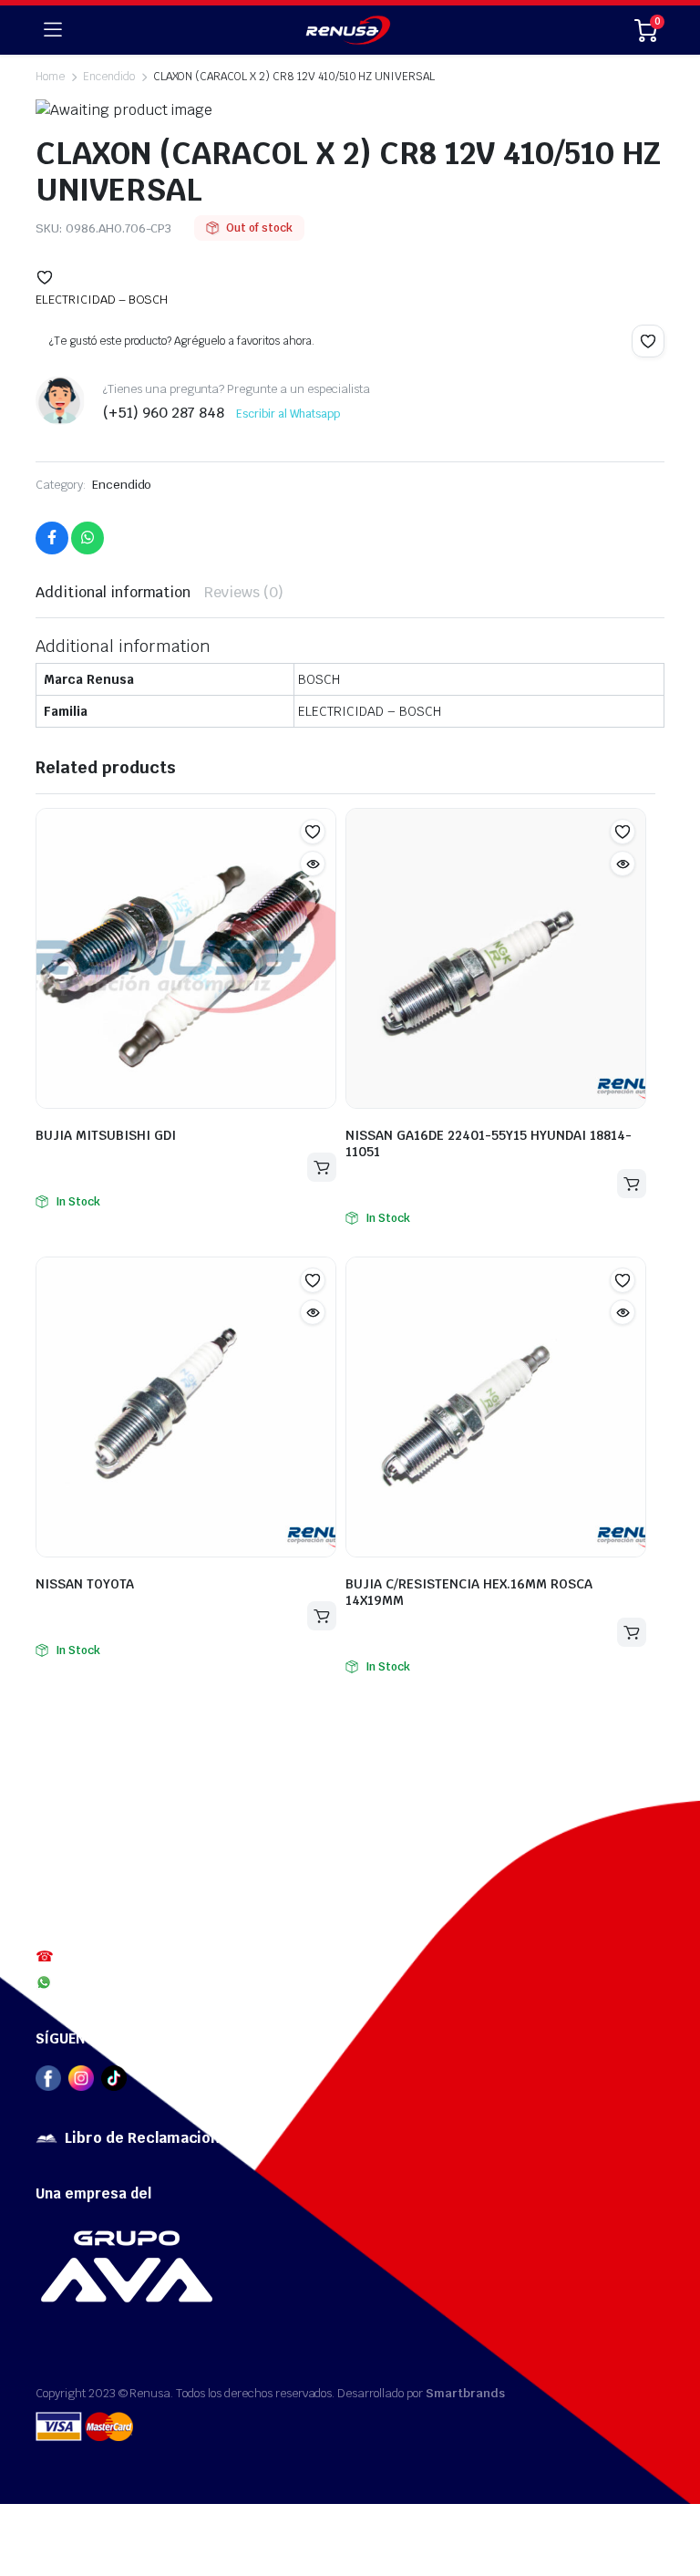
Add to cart (322, 1167)
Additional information (113, 592)
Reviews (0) (244, 592)
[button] (45, 277)
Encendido (109, 77)
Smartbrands (465, 2393)
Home (50, 77)
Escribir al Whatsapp (288, 414)
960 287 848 (96, 1981)
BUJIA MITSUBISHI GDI (106, 1135)
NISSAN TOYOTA (85, 1584)
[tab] (113, 593)
